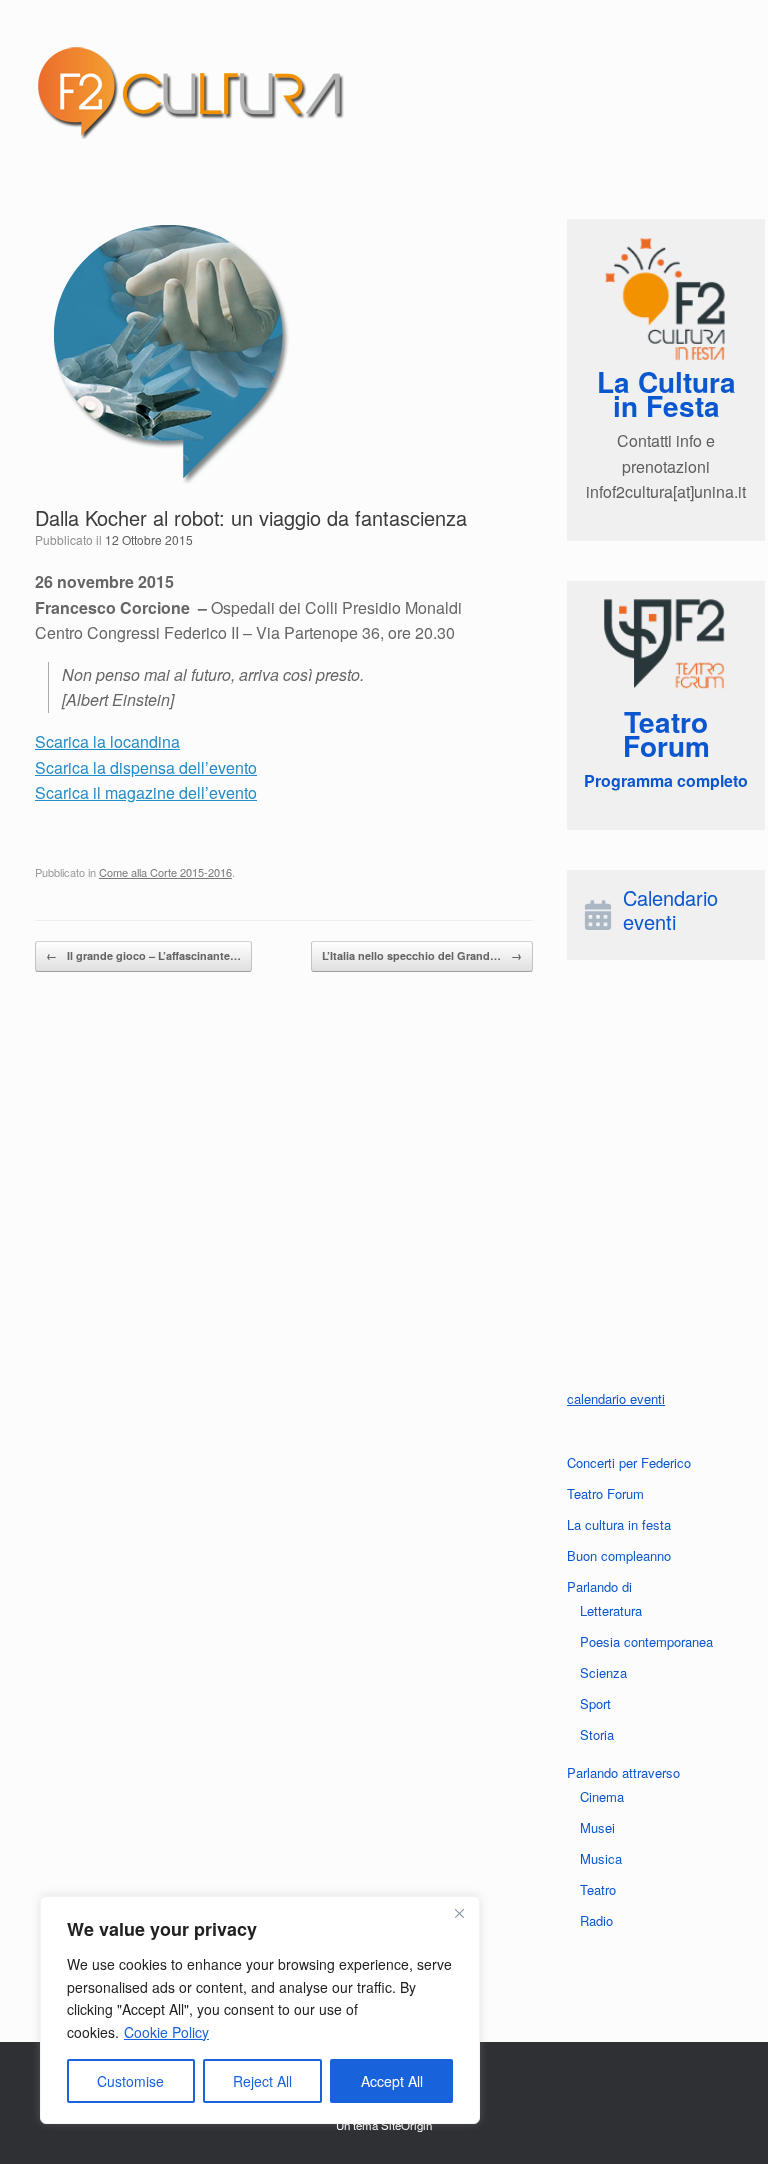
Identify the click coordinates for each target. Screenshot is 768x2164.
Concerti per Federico (629, 1462)
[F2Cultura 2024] (190, 92)
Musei (597, 1827)
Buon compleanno (619, 1555)
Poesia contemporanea (646, 1641)
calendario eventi (616, 1398)
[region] (260, 2010)
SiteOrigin (406, 2125)
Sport (595, 1703)
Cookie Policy (166, 2032)
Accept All (392, 2081)
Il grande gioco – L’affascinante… (143, 955)
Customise (130, 2081)
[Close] (459, 1913)
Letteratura (611, 1610)
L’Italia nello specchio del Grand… (422, 955)
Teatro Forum (605, 1493)
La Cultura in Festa (666, 393)
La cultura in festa (619, 1524)
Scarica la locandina (107, 741)
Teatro (598, 1889)
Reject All (262, 2081)
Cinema (602, 1796)
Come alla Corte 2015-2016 (165, 872)
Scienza (603, 1672)
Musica (601, 1858)
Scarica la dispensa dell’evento (146, 767)
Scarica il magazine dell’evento (146, 792)
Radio (596, 1920)
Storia (597, 1734)
